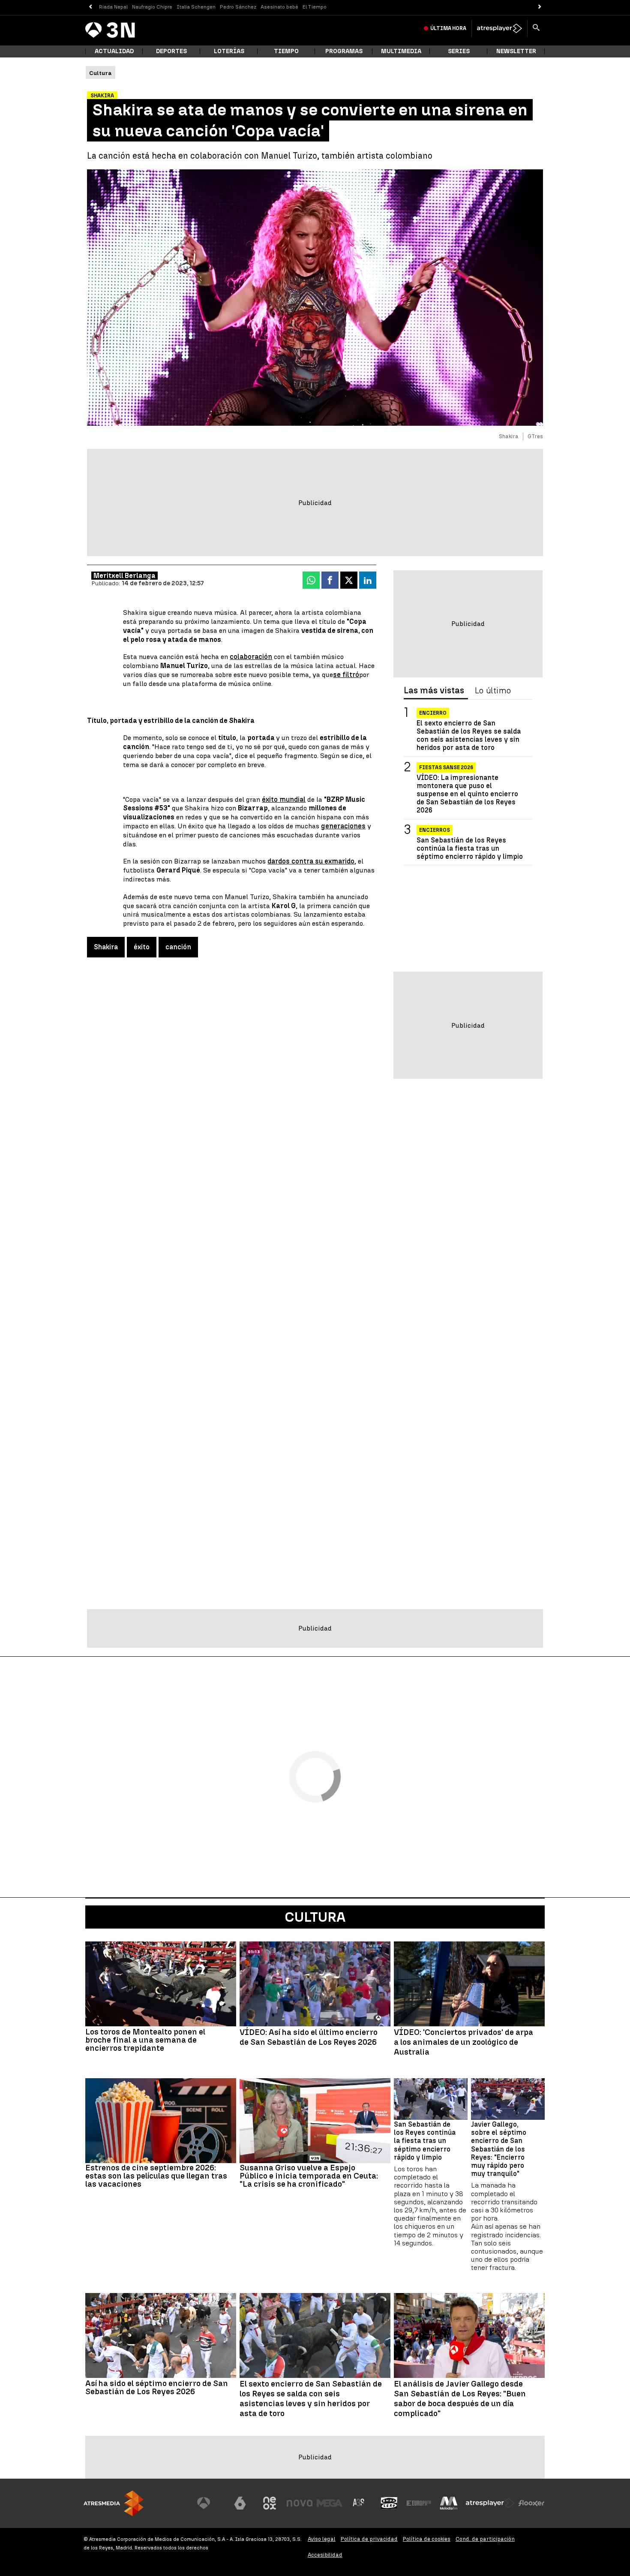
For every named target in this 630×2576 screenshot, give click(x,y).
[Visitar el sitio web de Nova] (300, 2503)
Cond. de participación (485, 2539)
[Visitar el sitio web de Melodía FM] (449, 2503)
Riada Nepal (113, 7)
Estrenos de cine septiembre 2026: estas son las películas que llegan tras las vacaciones (156, 2176)
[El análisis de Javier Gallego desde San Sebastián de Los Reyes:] (469, 2335)
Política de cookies (427, 2539)
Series (459, 51)
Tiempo (286, 51)
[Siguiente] (540, 7)
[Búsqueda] (536, 28)
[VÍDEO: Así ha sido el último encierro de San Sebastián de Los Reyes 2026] (315, 1984)
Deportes (171, 51)
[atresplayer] (499, 28)
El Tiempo (315, 7)
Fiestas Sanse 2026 (446, 767)
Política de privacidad (369, 2539)
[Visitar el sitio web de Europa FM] (419, 2503)
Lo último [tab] (493, 691)
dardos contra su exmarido (311, 861)
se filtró (346, 675)
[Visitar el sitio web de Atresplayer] (490, 2503)
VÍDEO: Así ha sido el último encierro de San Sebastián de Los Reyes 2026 (309, 2037)
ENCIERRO (433, 713)
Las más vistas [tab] (434, 691)
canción (178, 947)
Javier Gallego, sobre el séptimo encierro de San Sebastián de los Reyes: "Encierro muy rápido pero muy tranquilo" (499, 2149)
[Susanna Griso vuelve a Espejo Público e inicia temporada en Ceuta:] (315, 2121)
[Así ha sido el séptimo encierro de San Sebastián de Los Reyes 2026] (161, 2335)
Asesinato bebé (279, 7)
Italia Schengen (196, 7)
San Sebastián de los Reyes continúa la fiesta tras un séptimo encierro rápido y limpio (470, 848)
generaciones (343, 826)
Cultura (315, 1917)
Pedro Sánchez (238, 7)
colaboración (251, 657)
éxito (142, 947)
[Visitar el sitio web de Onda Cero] (389, 2503)
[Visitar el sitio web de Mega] (330, 2503)
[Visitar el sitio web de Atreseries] (359, 2503)
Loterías (229, 51)
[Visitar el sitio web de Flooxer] (531, 2503)
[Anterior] (90, 7)
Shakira (106, 947)
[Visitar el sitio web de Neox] (270, 2503)
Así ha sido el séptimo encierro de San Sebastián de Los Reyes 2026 (157, 2387)
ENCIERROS (435, 830)
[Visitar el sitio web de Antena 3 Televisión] (210, 2503)
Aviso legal (322, 2539)
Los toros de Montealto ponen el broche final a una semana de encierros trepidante (145, 2040)
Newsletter (516, 51)
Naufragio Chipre (152, 7)
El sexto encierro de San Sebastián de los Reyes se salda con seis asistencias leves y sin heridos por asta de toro (469, 736)
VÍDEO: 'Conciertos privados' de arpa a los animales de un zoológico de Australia (463, 2042)
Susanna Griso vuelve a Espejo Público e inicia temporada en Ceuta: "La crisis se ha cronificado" (309, 2176)
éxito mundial (284, 799)
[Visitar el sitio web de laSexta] (240, 2503)
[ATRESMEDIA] (114, 2503)
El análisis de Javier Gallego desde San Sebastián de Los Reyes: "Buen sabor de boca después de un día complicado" (460, 2398)
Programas (344, 51)
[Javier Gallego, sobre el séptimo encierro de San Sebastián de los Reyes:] (508, 2099)
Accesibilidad (325, 2555)
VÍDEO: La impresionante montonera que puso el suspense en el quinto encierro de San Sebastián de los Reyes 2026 (467, 794)
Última (448, 28)
